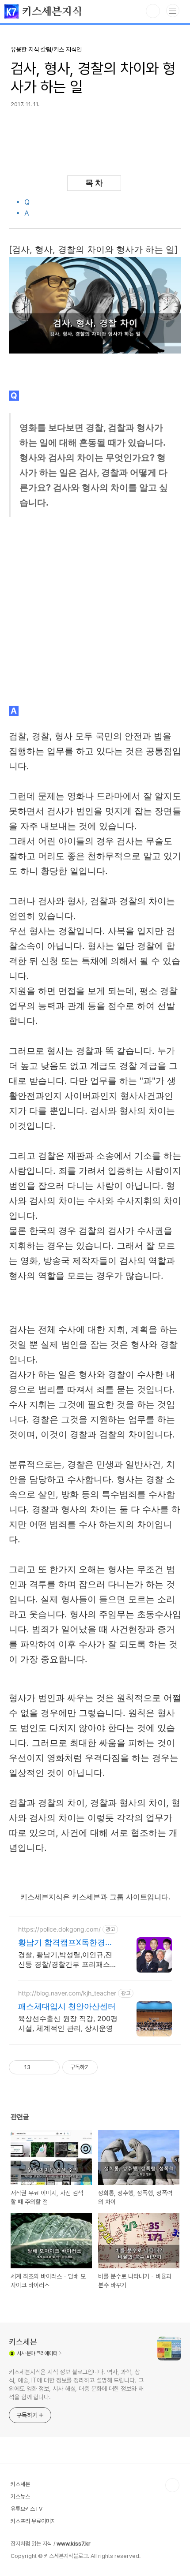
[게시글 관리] (50, 2067)
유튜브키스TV (27, 2509)
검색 (153, 11)
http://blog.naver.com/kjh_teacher (67, 1993)
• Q (24, 202)
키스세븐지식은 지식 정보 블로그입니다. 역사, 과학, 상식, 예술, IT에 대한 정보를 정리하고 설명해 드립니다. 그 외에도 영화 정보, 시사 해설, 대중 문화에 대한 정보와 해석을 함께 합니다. (76, 2384)
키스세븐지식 (50, 12)
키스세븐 (23, 2342)
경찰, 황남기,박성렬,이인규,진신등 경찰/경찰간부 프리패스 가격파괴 (65, 1960)
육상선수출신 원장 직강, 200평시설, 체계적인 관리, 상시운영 (68, 2023)
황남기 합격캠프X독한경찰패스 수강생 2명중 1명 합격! (68, 1943)
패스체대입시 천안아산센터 (67, 2006)
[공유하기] (39, 2067)
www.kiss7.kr (74, 2544)
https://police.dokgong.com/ (59, 1929)
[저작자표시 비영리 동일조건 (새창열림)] (110, 2067)
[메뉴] (173, 11)
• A (24, 213)
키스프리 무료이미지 (33, 2521)
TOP (172, 2485)
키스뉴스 (20, 2496)
